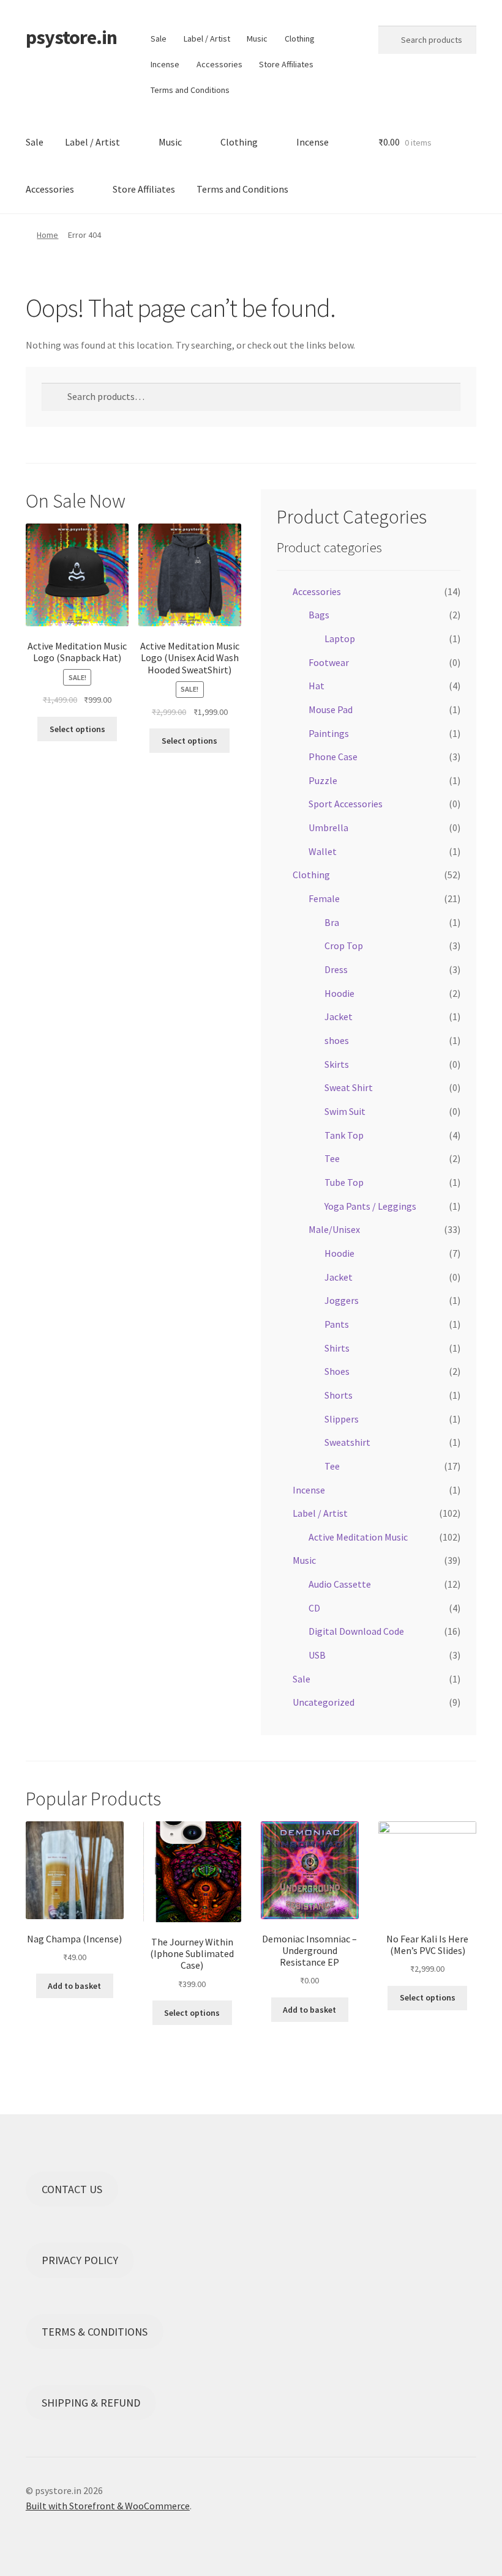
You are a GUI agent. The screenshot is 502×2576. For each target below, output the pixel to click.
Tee (332, 1158)
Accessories (219, 64)
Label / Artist (207, 39)
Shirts (337, 1348)
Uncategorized (324, 1702)
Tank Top (344, 1135)
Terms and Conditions (190, 90)
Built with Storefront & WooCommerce (108, 2506)
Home (47, 235)
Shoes (337, 1371)
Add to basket (74, 1986)
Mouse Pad (331, 709)
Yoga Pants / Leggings (370, 1206)
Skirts (337, 1064)
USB (317, 1655)
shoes (337, 1040)
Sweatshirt (347, 1442)
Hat (317, 686)
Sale (159, 39)
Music (257, 39)
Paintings (329, 733)
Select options (77, 729)
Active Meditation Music (358, 1537)
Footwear (329, 662)
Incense (165, 64)
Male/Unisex (334, 1229)
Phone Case (333, 757)
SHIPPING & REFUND (91, 2403)
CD (314, 1608)
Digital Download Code (356, 1631)
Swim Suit (345, 1111)
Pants (337, 1324)
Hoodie (339, 993)
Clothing (300, 39)
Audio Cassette (340, 1584)
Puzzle (323, 780)
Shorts (339, 1395)
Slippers (342, 1419)
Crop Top (344, 946)
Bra (332, 922)
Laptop (340, 638)
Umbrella (328, 827)
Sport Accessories (346, 804)
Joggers (342, 1300)
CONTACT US (72, 2189)
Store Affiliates (286, 64)
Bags (319, 615)
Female (324, 898)
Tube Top (344, 1182)
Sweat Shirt (349, 1087)
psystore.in (71, 37)
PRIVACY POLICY (80, 2260)
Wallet (323, 851)
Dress (336, 969)
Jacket (339, 1016)
